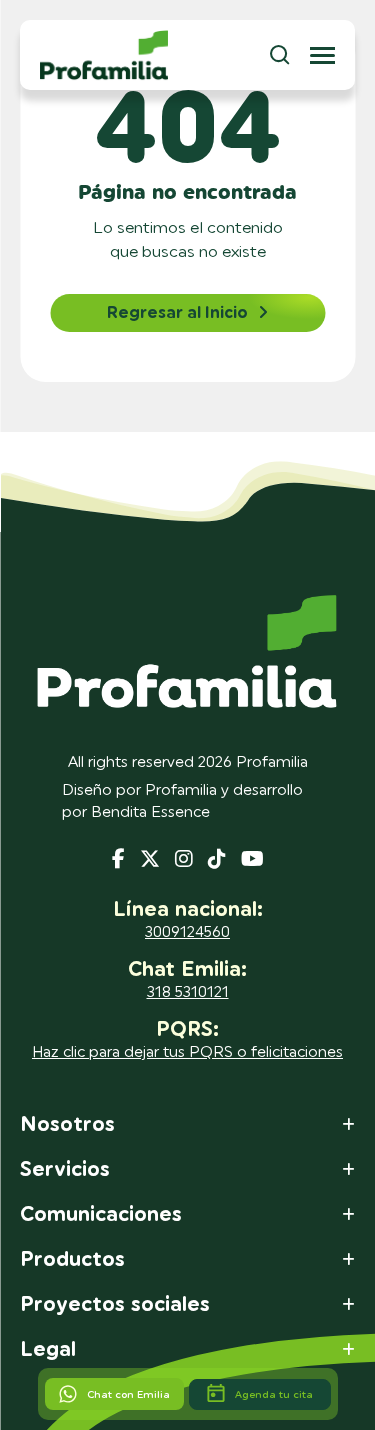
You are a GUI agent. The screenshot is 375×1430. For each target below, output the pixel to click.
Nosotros (67, 1125)
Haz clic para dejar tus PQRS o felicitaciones (187, 1052)
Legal (48, 1350)
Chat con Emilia (128, 1394)
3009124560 (187, 932)
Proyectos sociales (115, 1305)
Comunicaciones (101, 1215)
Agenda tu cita (274, 1394)
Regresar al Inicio (177, 313)
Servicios (65, 1170)
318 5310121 (188, 992)
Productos (72, 1260)
